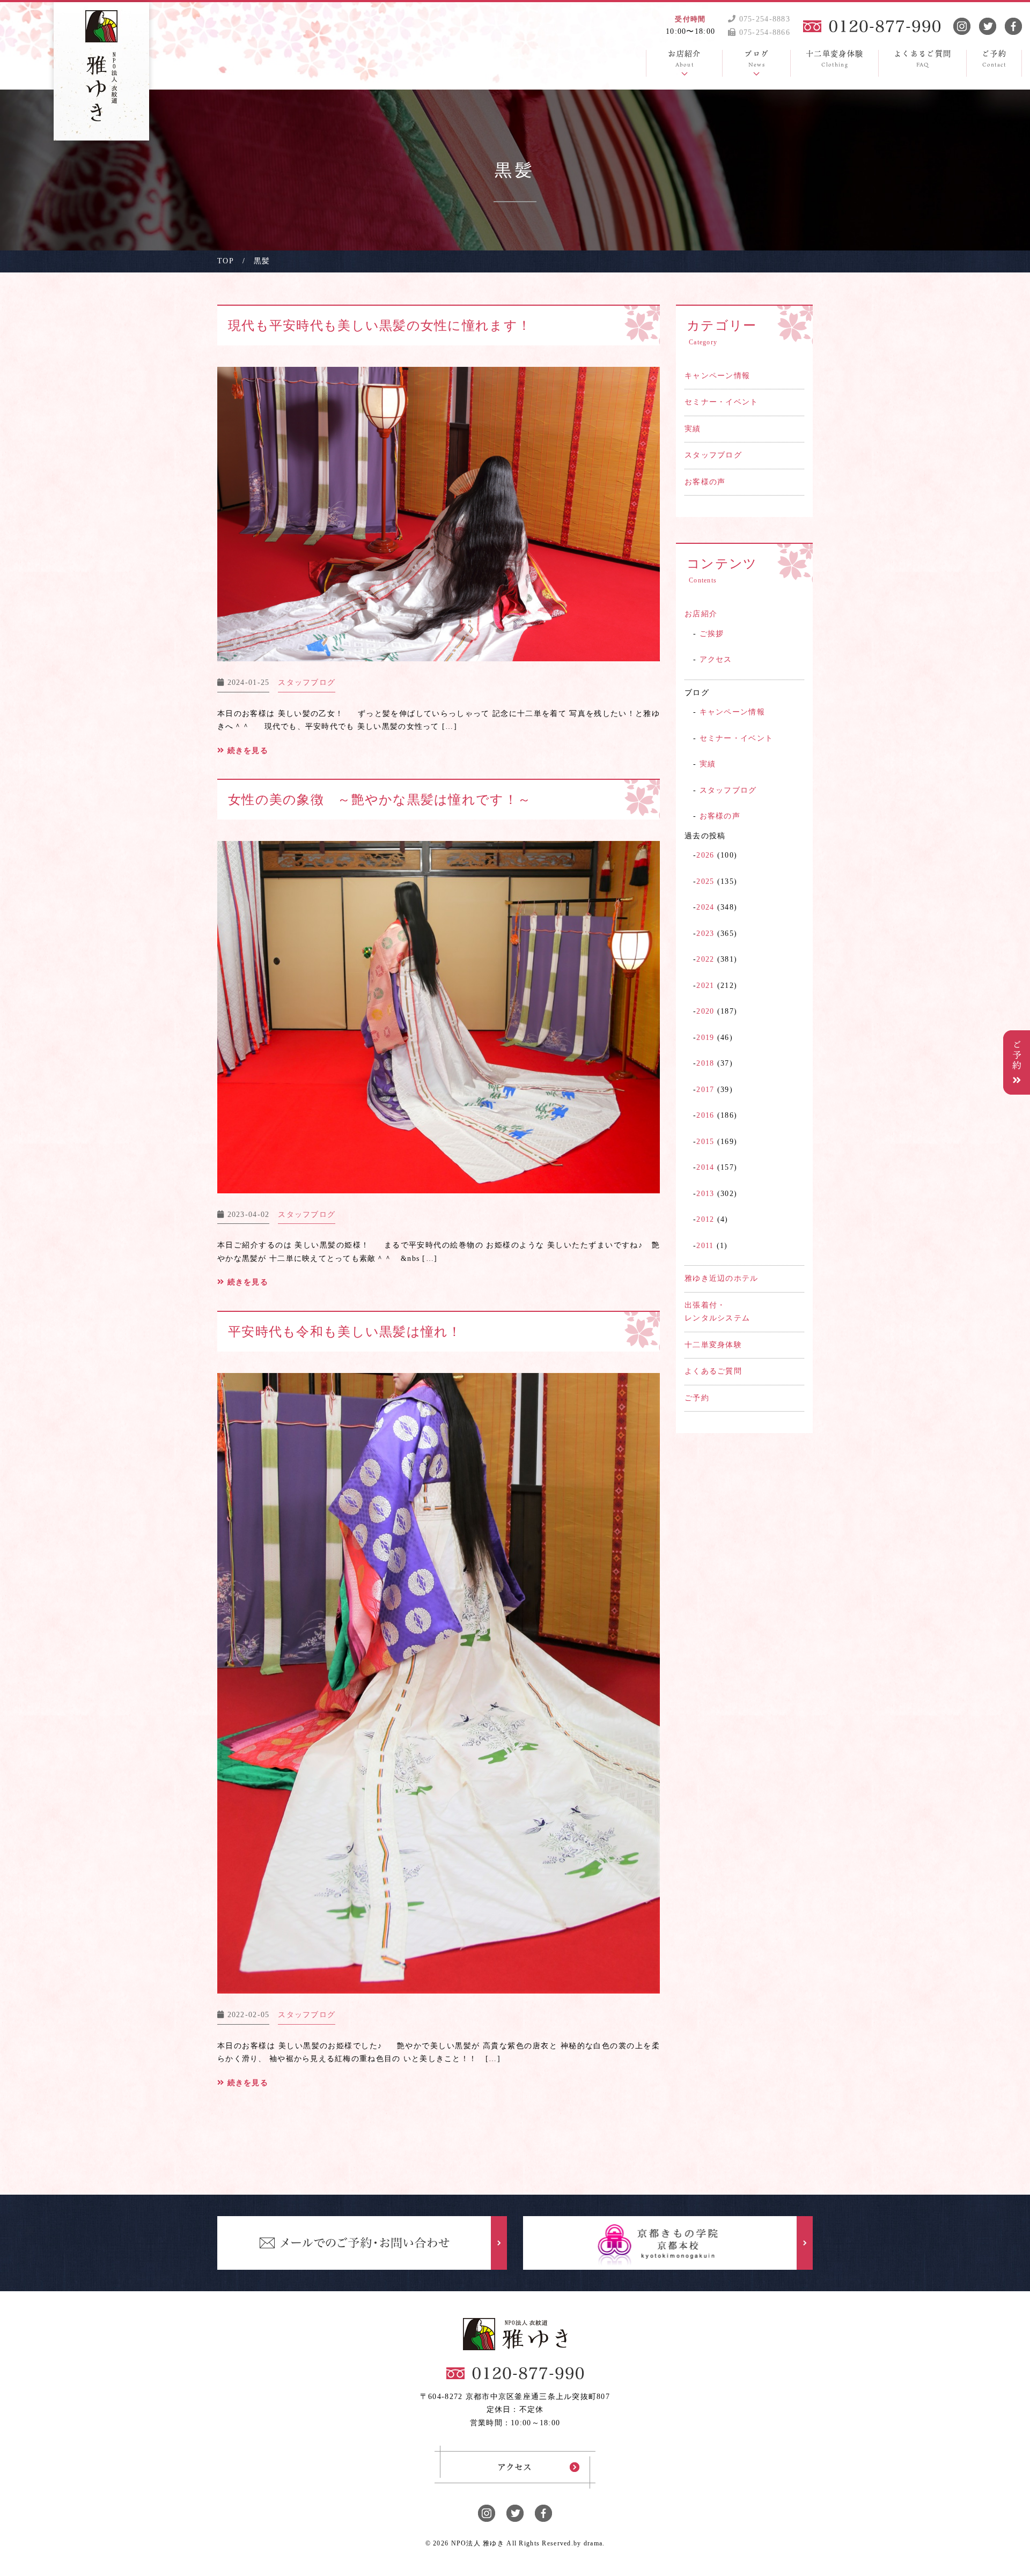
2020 (705, 1011)
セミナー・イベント (722, 402)
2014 (705, 1167)
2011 (705, 1246)
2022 (705, 959)
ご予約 (697, 1398)
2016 (705, 1115)
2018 (705, 1063)
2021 (705, 986)
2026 (705, 855)
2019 (705, 1038)
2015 (705, 1142)
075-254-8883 (763, 19)
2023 (705, 933)
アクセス (716, 659)
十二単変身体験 (713, 1345)
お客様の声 (705, 482)
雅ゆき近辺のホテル (722, 1278)
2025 (705, 881)
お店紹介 (701, 614)
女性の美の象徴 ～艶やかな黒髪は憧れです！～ (380, 800)
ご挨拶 (712, 634)
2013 (705, 1194)
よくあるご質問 (713, 1371)
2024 (705, 907)
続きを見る (246, 751)
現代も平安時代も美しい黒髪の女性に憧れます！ (380, 326)
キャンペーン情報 (717, 376)
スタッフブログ (713, 455)
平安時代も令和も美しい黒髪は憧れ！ (345, 1332)
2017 (705, 1090)
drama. (594, 2543)
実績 (693, 429)
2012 (705, 1219)
